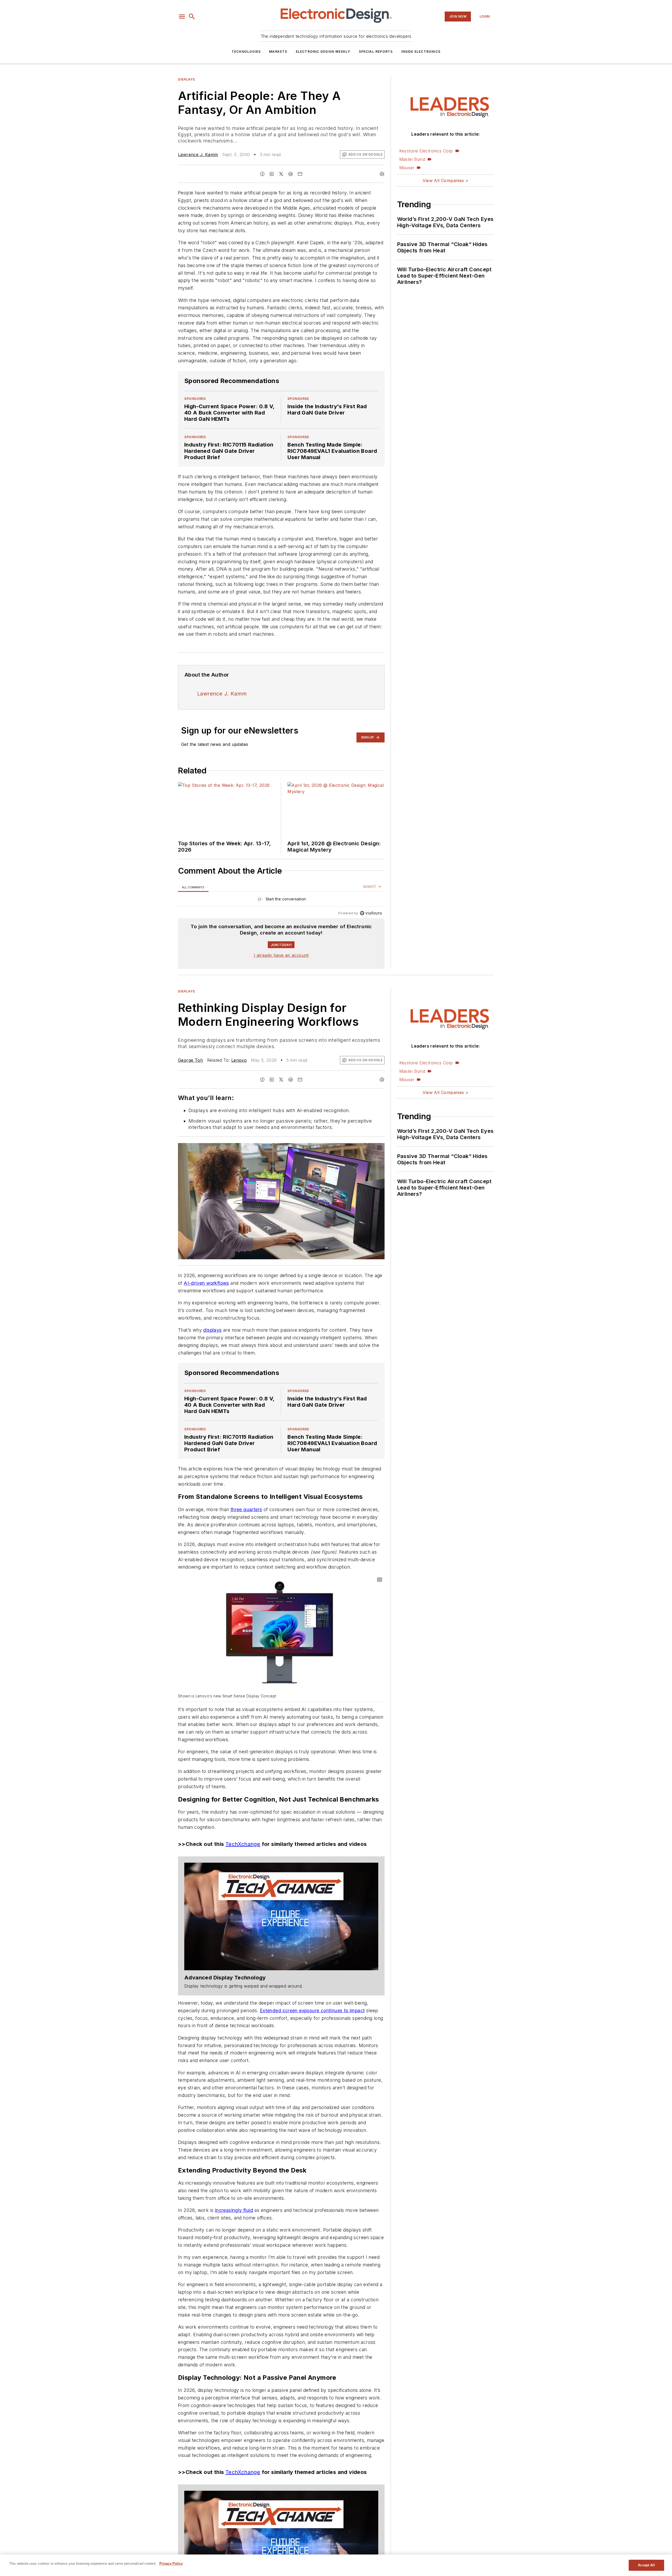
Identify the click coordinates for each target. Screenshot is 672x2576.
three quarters (246, 1520)
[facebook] (262, 174)
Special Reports (376, 52)
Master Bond (412, 159)
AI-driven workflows (206, 1283)
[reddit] (291, 174)
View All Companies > (445, 180)
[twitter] (281, 174)
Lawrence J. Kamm (198, 155)
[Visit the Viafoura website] (371, 913)
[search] (192, 17)
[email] (300, 174)
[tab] (193, 887)
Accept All (646, 2565)
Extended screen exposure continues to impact (312, 2042)
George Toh (190, 1060)
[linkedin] (272, 174)
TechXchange (243, 1876)
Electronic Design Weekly (323, 52)
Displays (187, 79)
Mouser (407, 168)
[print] (382, 174)
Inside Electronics (421, 52)
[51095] (281, 1948)
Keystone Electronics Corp (426, 151)
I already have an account (281, 955)
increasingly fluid (234, 2263)
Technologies (246, 52)
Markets (278, 52)
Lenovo (239, 1060)
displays (212, 1340)
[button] (182, 17)
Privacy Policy (171, 2564)
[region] (281, 900)
